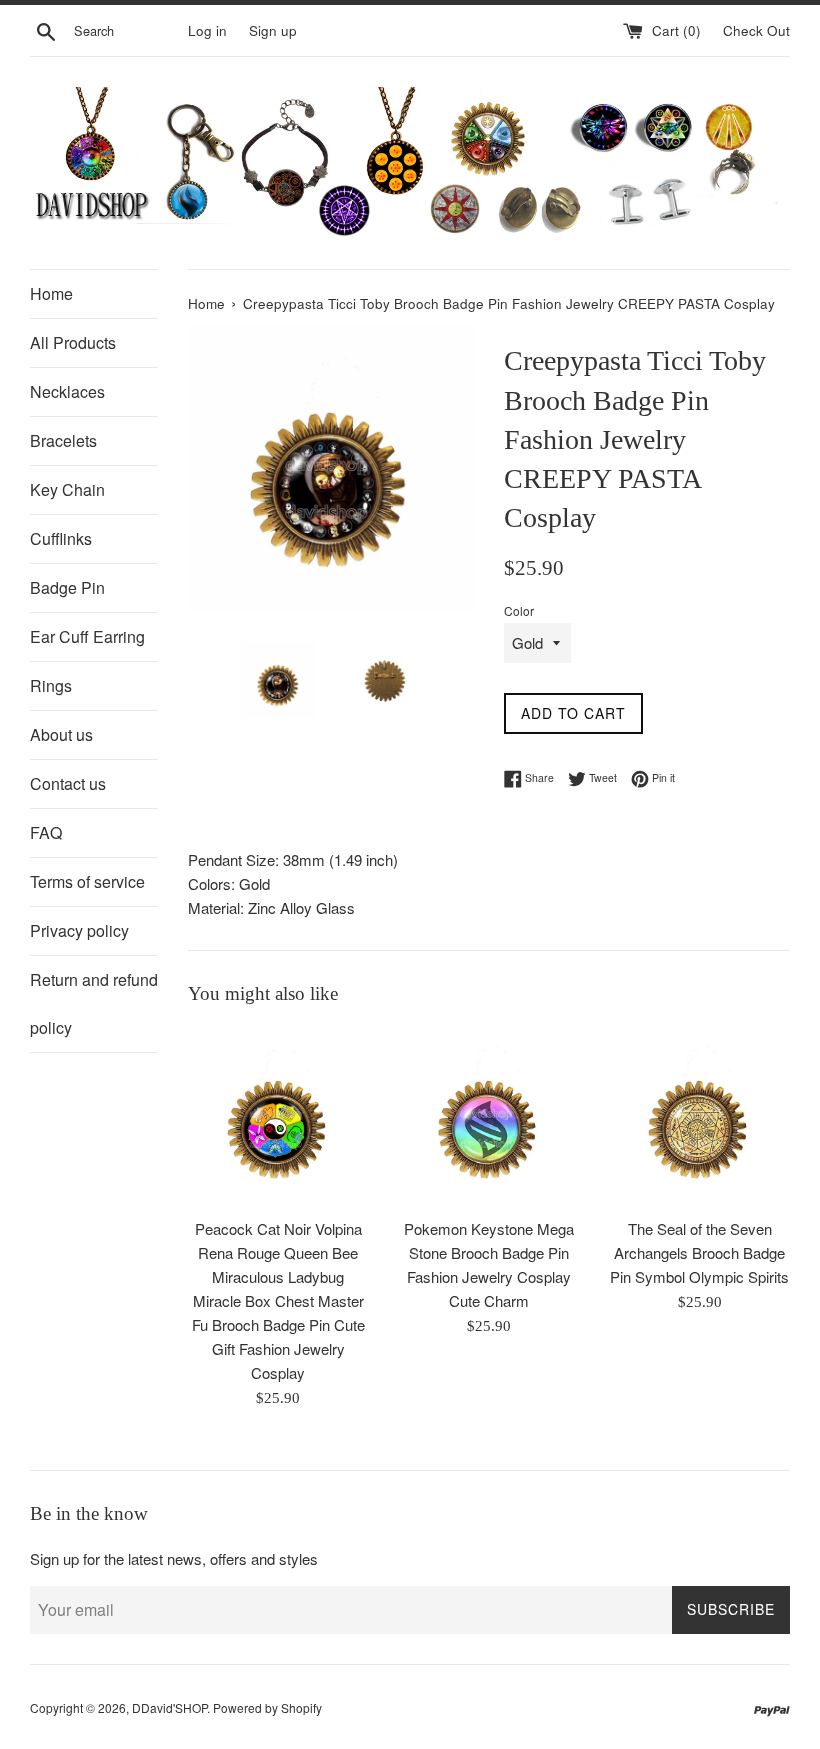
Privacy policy (79, 930)
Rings (51, 685)
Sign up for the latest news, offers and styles (174, 1558)
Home (51, 293)
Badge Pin (67, 587)
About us (61, 734)
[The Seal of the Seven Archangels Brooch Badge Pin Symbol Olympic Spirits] (699, 1116)
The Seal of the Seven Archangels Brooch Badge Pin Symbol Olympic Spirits (699, 1252)
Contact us (68, 783)
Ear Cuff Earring (87, 636)
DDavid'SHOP (169, 1707)
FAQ (46, 832)
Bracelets (63, 440)
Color (519, 610)
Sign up (273, 30)
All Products (73, 342)
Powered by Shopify (267, 1707)
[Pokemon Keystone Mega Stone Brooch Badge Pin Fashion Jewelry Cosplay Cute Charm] (489, 1116)
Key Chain (67, 489)
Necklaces (67, 391)
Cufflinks (61, 538)
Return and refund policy (94, 1003)
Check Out (756, 30)
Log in (207, 30)
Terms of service (87, 881)
